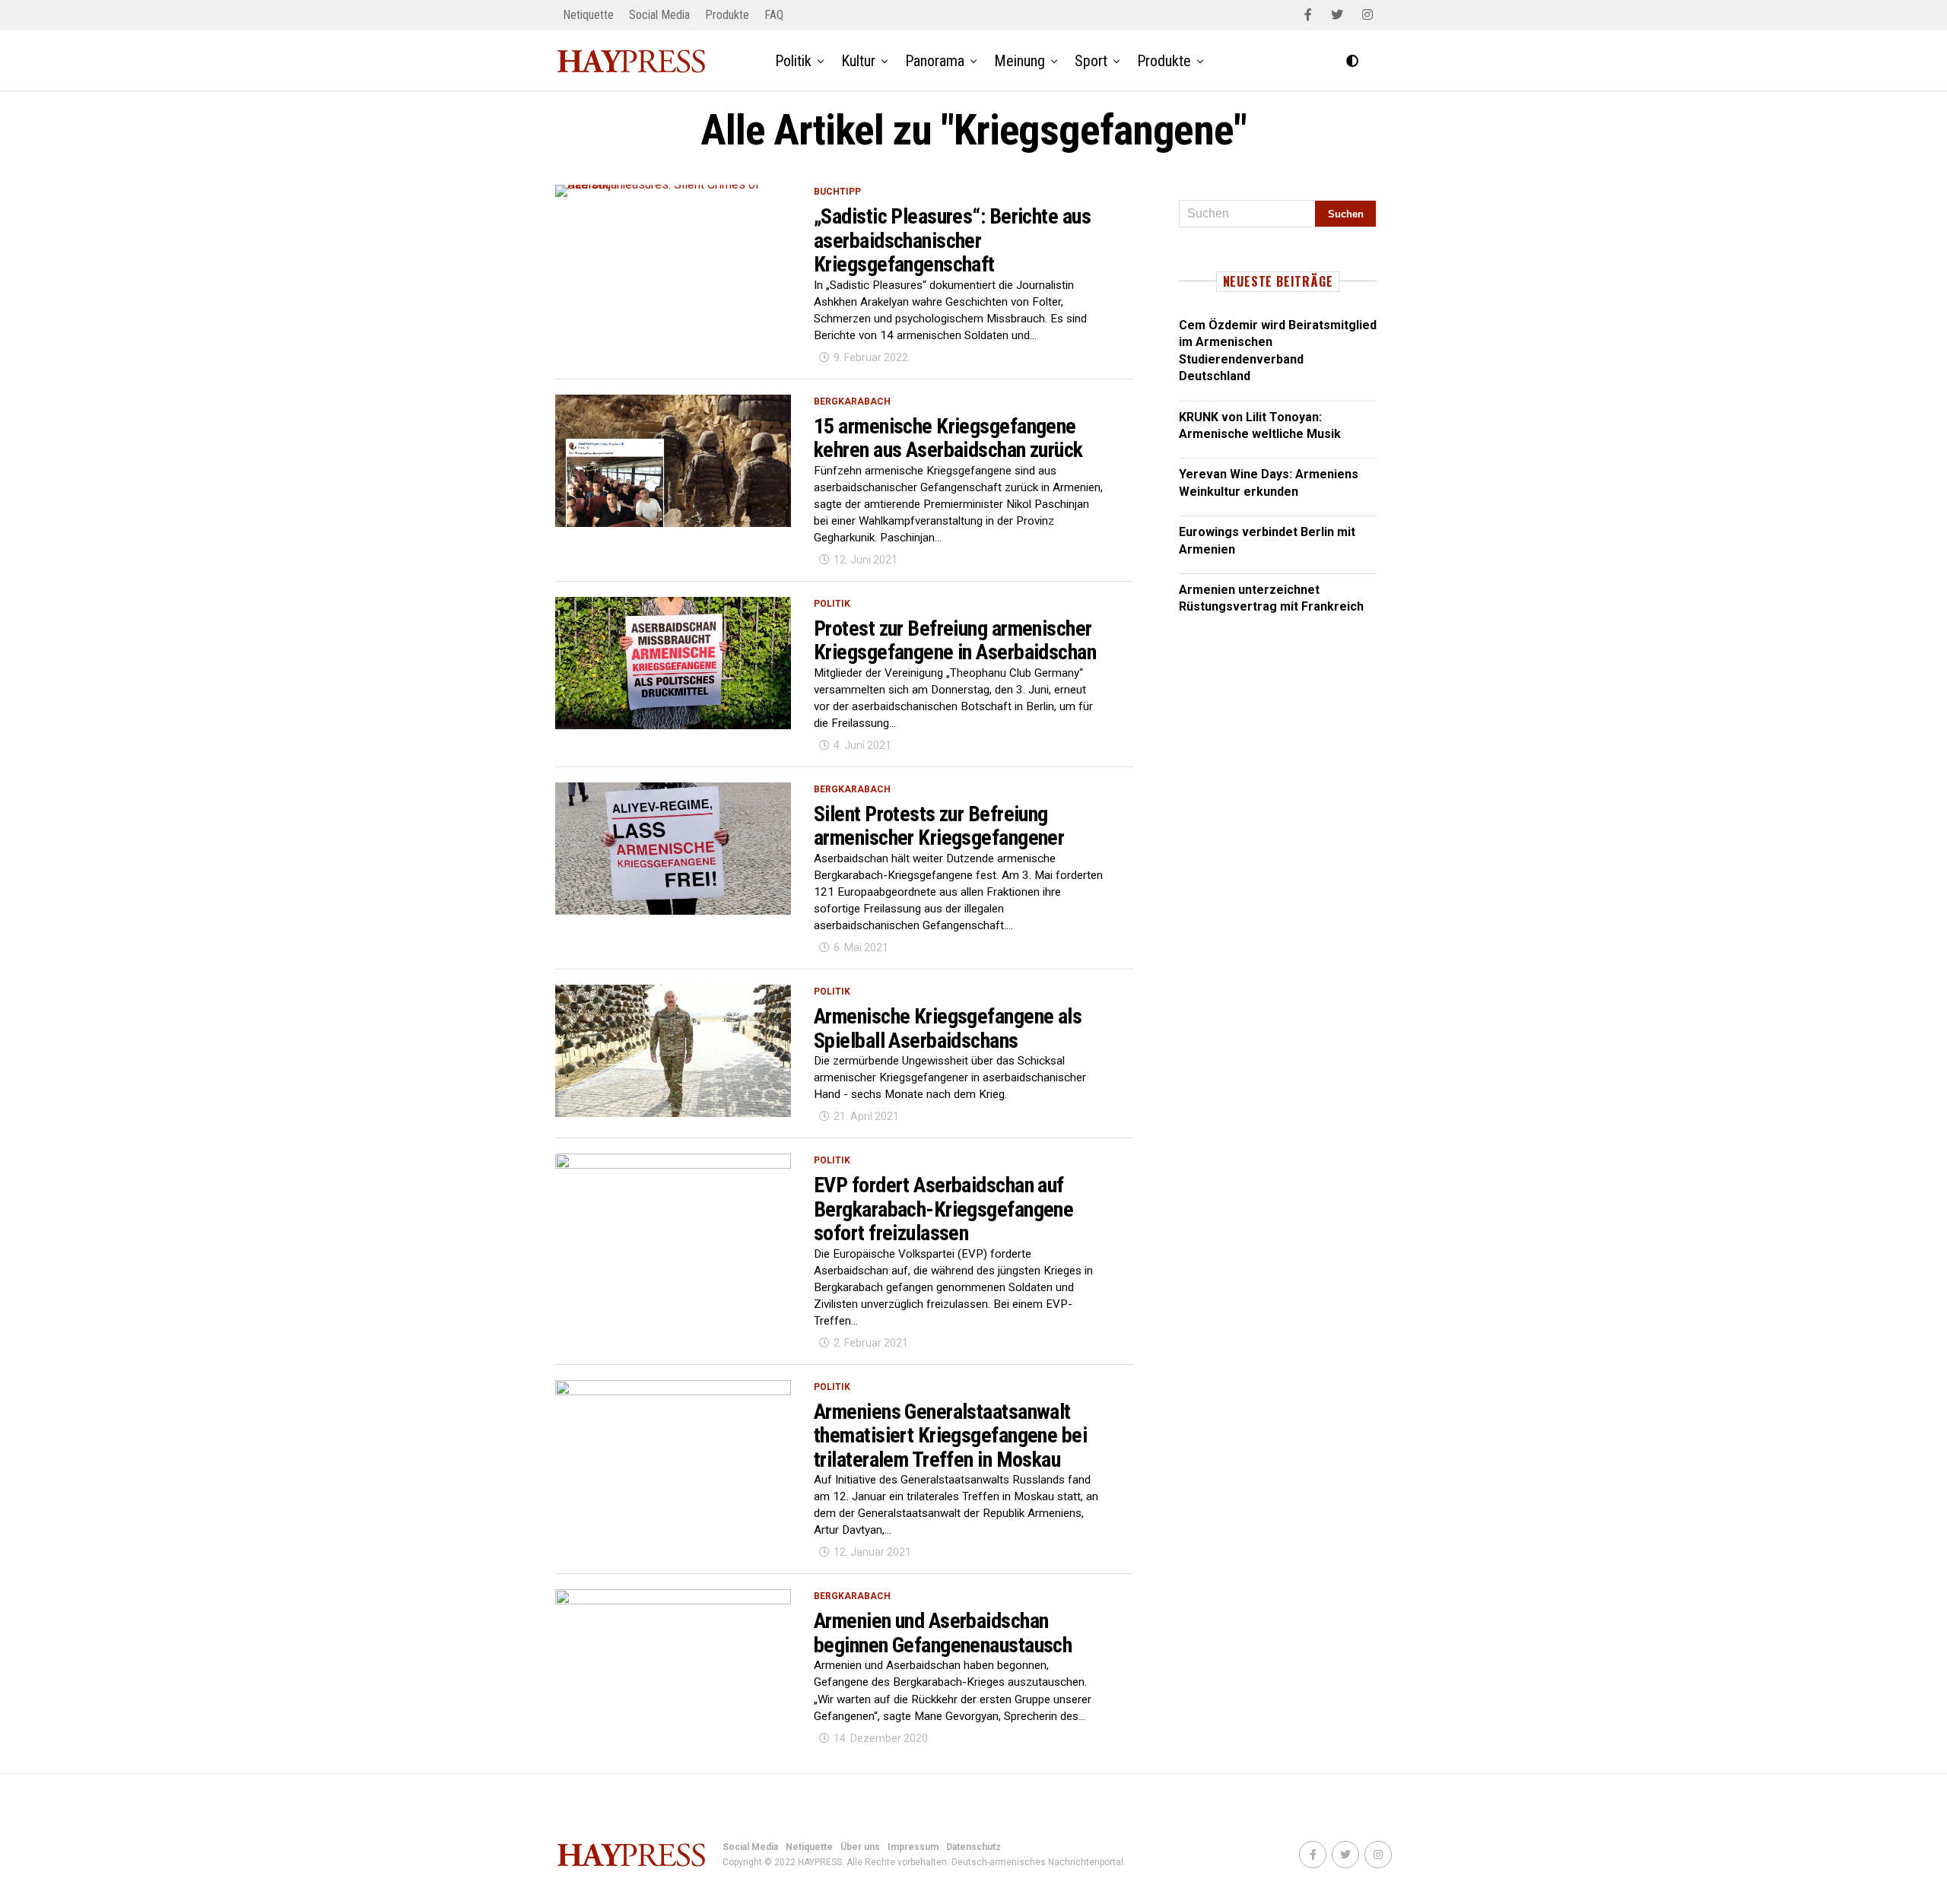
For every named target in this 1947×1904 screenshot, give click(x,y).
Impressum (913, 1847)
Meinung (1020, 61)
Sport (1091, 61)
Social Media (659, 15)
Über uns (860, 1847)
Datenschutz (973, 1847)
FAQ (774, 15)
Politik (793, 61)
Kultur (858, 61)
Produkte (727, 15)
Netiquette (588, 15)
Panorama (935, 61)
